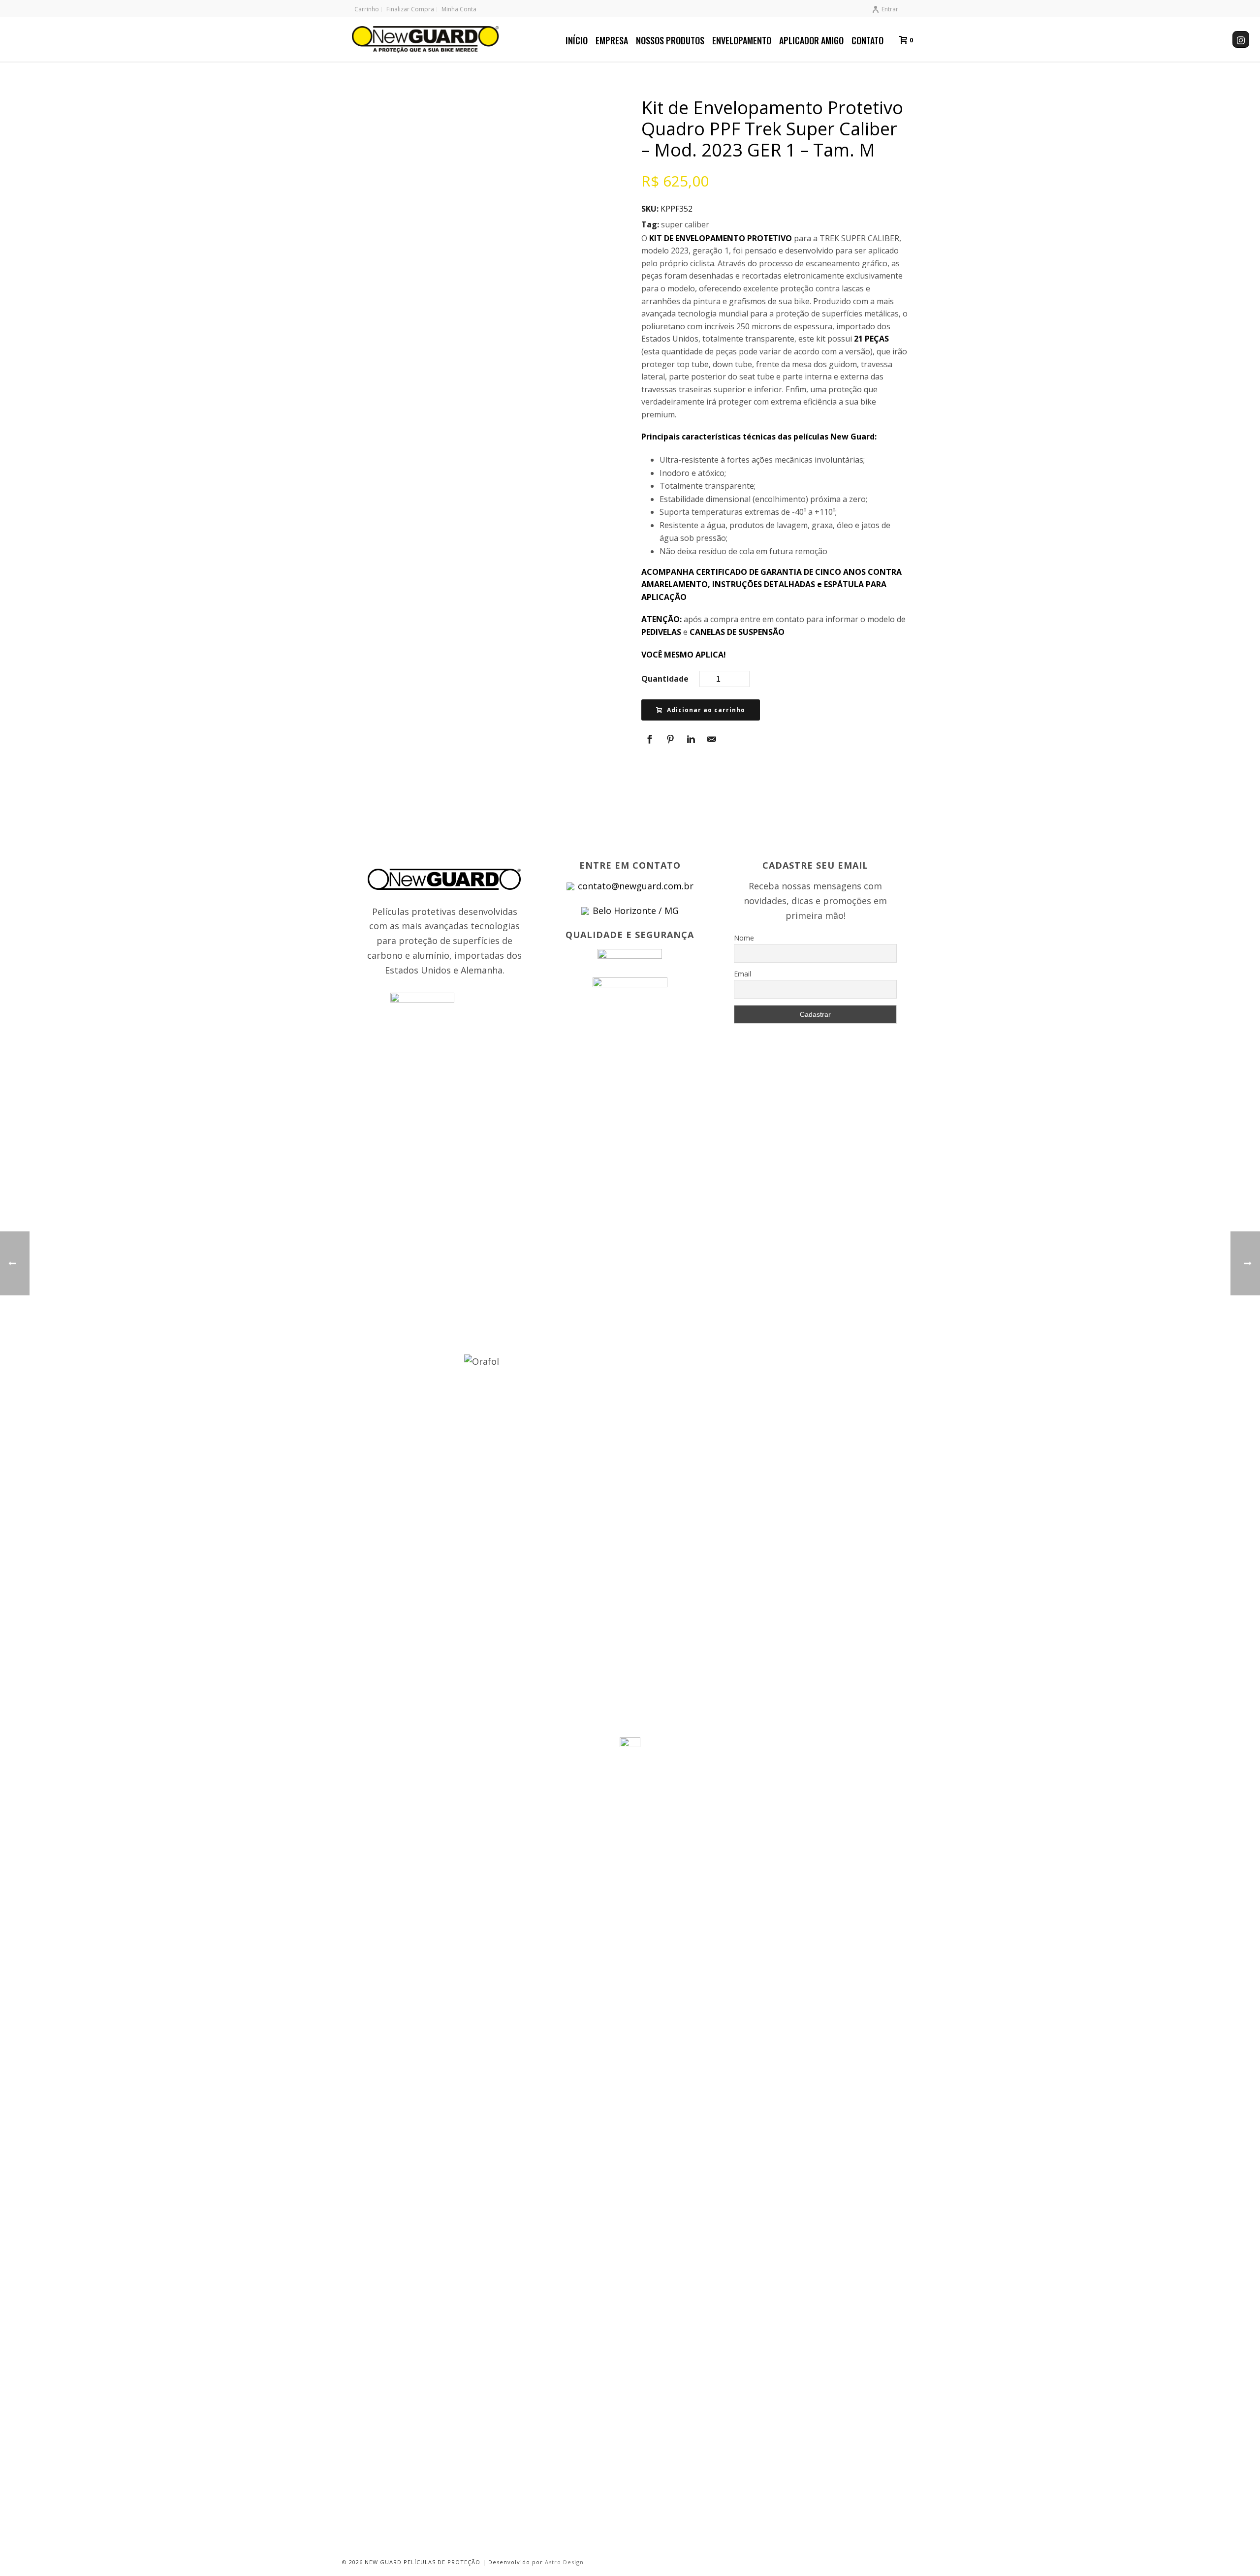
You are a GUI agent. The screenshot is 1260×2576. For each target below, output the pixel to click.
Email (742, 974)
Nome (744, 938)
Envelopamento (742, 40)
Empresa (612, 40)
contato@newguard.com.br (636, 886)
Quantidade (665, 679)
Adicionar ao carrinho (706, 710)
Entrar (890, 9)
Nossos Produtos (670, 40)
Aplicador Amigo (811, 40)
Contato (867, 40)
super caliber (685, 224)
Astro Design (564, 2562)
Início (577, 40)
